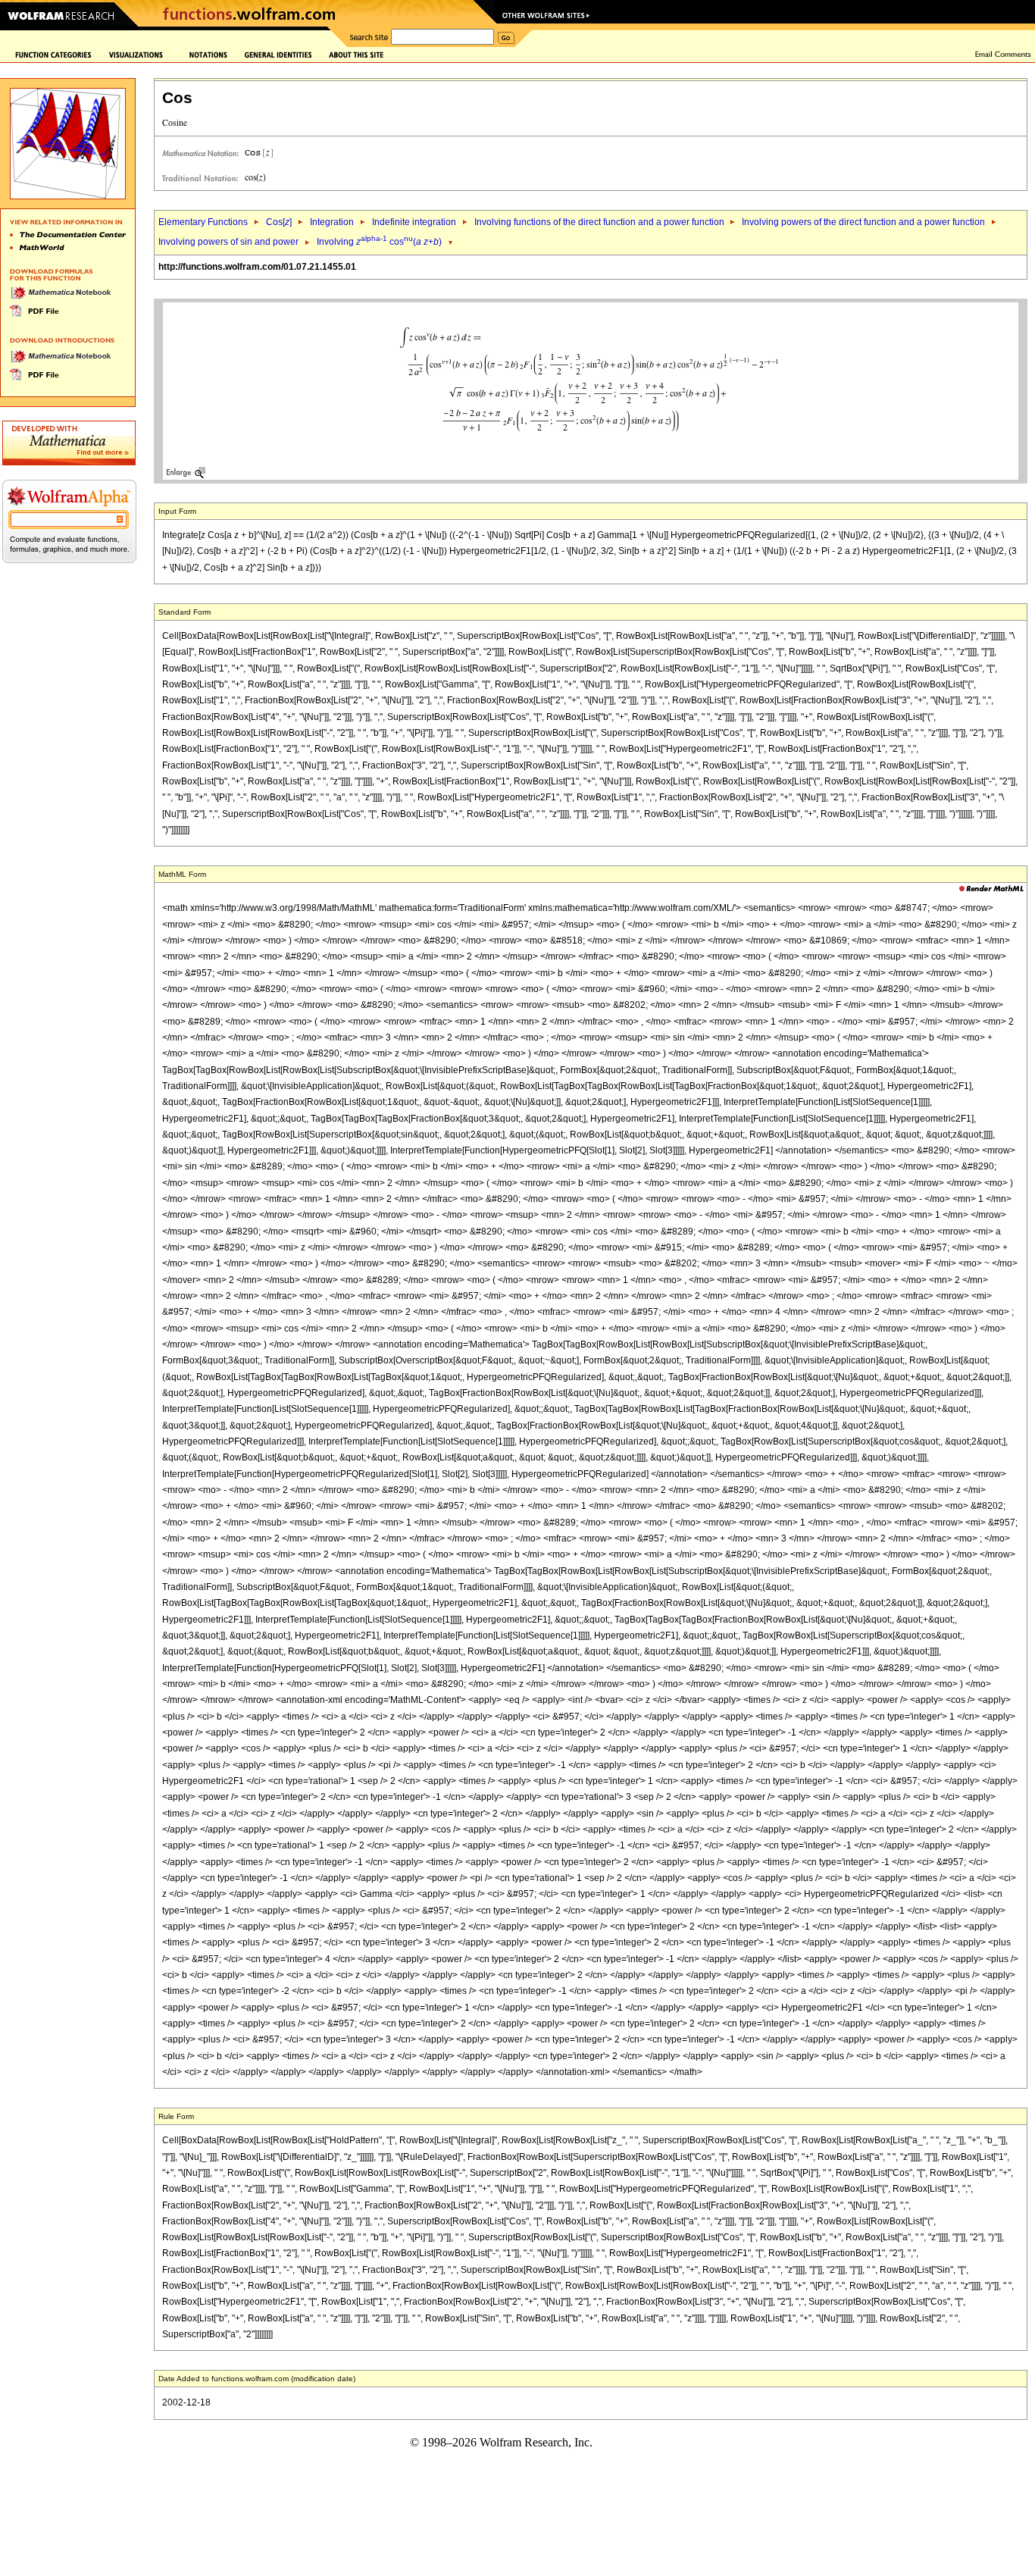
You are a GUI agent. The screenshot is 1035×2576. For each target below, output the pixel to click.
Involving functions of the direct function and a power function (600, 222)
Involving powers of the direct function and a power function (863, 222)
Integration (332, 222)
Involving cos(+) (379, 242)
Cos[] (279, 222)
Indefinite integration (414, 222)
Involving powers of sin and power (228, 242)
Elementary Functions (203, 222)
